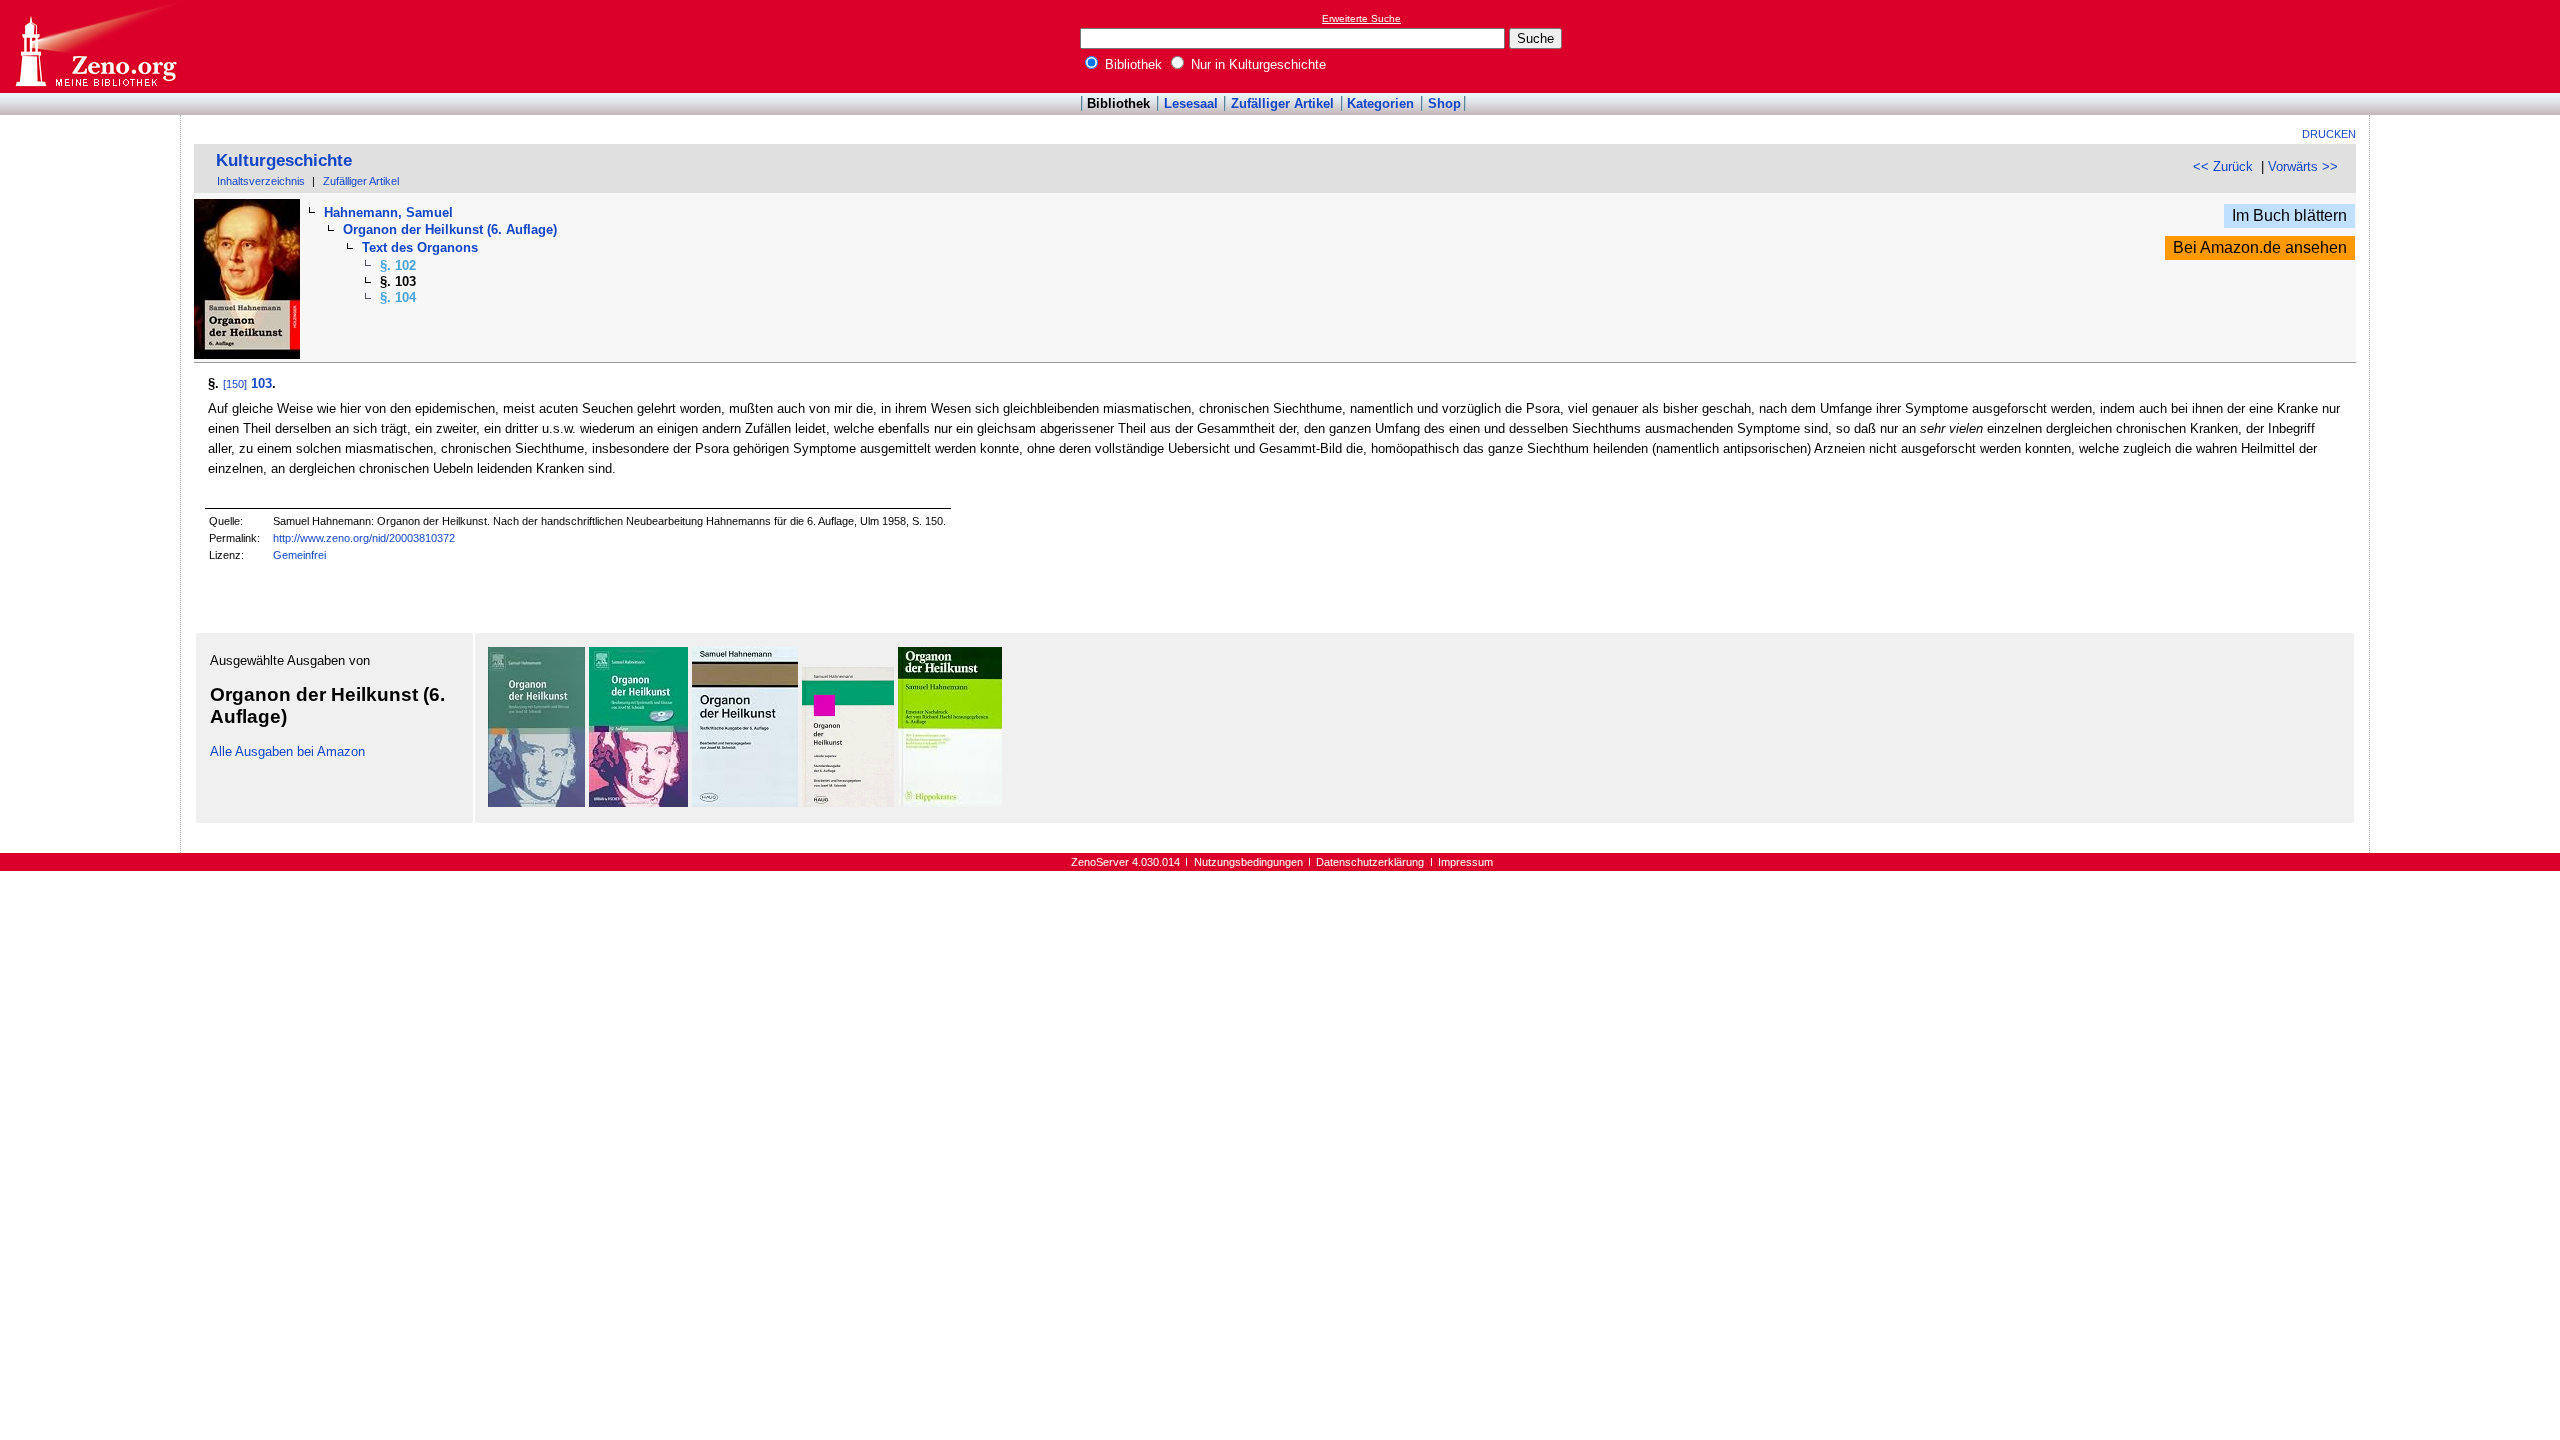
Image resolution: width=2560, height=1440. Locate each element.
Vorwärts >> (2303, 166)
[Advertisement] (2468, 46)
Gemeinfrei (299, 555)
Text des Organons (420, 247)
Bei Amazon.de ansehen (2260, 247)
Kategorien (1380, 103)
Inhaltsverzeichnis (261, 181)
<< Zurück (2223, 166)
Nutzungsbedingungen (1248, 862)
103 (261, 383)
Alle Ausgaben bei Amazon (287, 751)
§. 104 (398, 297)
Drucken (2329, 134)
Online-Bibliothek (95, 46)
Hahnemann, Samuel (388, 212)
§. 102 (398, 265)
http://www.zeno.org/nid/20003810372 (364, 538)
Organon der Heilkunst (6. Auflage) (450, 229)
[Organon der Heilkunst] (536, 802)
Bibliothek (1131, 64)
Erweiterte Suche (1361, 18)
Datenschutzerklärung (1370, 862)
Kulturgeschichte (284, 160)
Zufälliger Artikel (1282, 103)
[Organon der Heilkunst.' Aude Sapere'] (848, 802)
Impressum (1465, 862)
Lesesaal (1191, 103)
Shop (1444, 103)
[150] (235, 384)
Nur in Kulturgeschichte (1256, 64)
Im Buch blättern (2289, 215)
